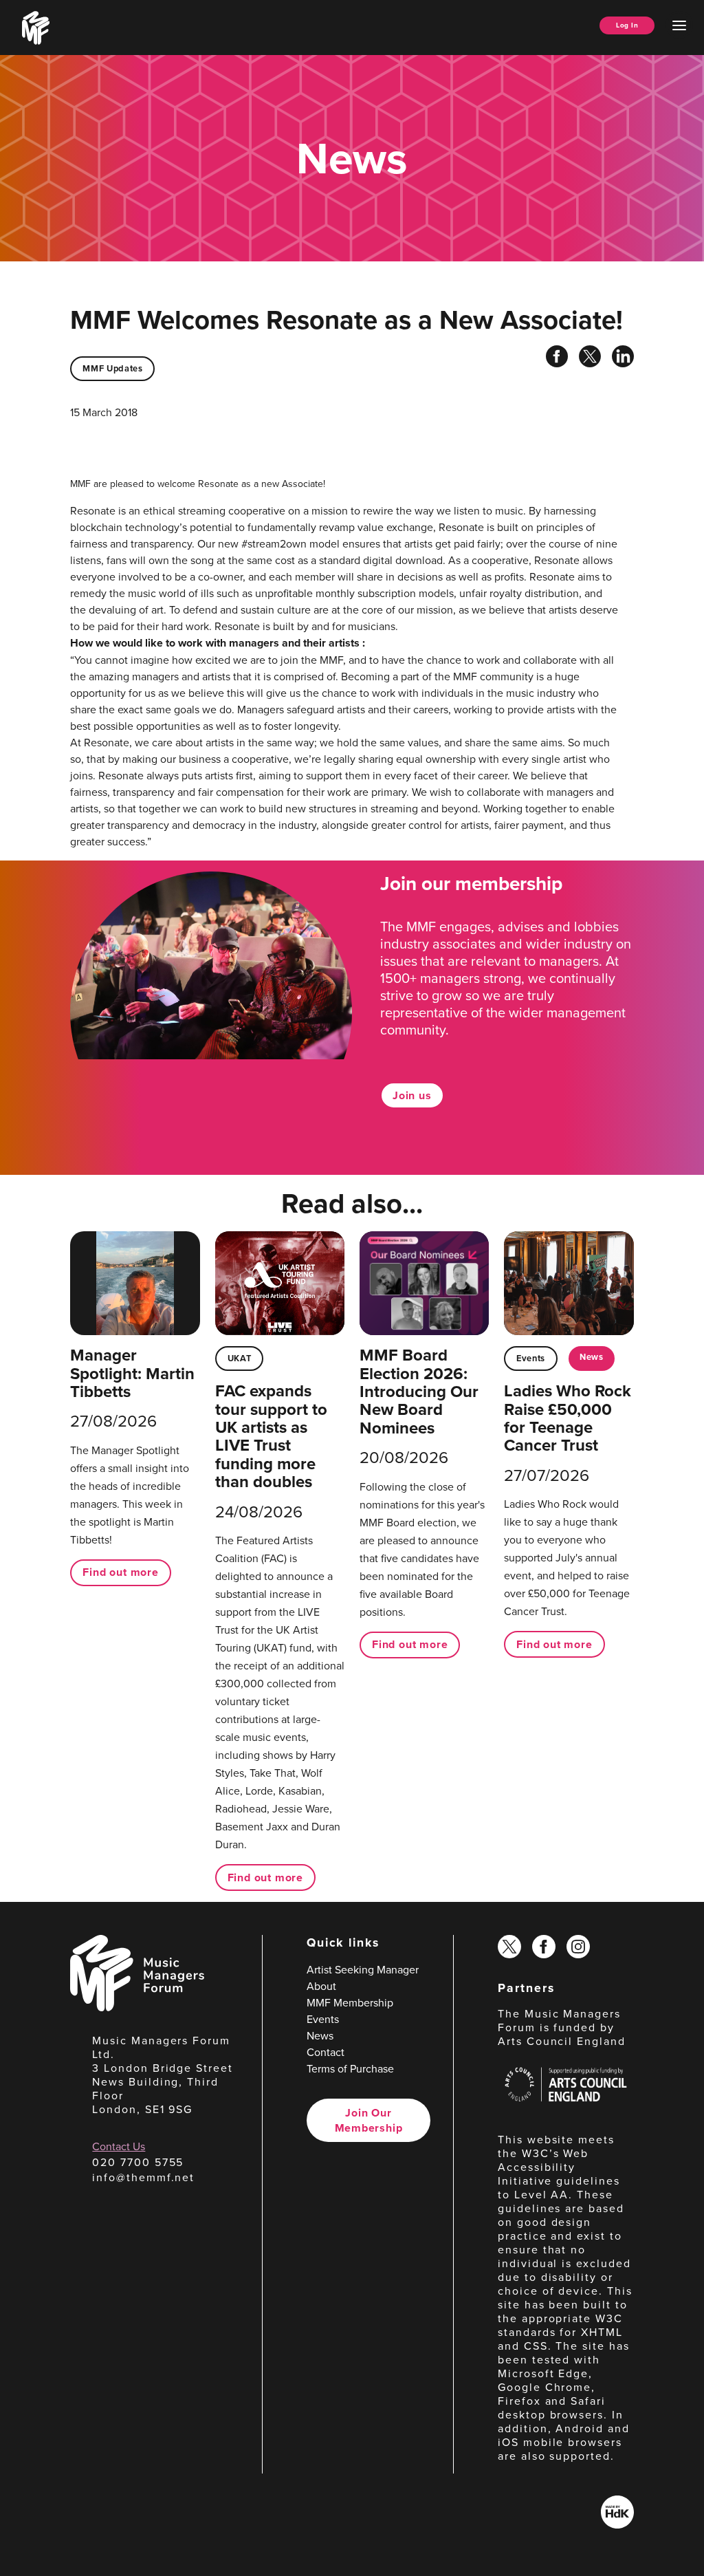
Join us (412, 1095)
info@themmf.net (143, 2177)
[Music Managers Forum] (137, 2007)
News (592, 1357)
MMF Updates (112, 368)
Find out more (120, 1572)
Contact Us (119, 2146)
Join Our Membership (369, 2120)
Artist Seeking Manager (363, 1969)
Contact (326, 2052)
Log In (627, 25)
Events (531, 1358)
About (321, 1986)
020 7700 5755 (138, 2162)
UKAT (240, 1358)
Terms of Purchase (350, 2068)
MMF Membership (350, 2002)
